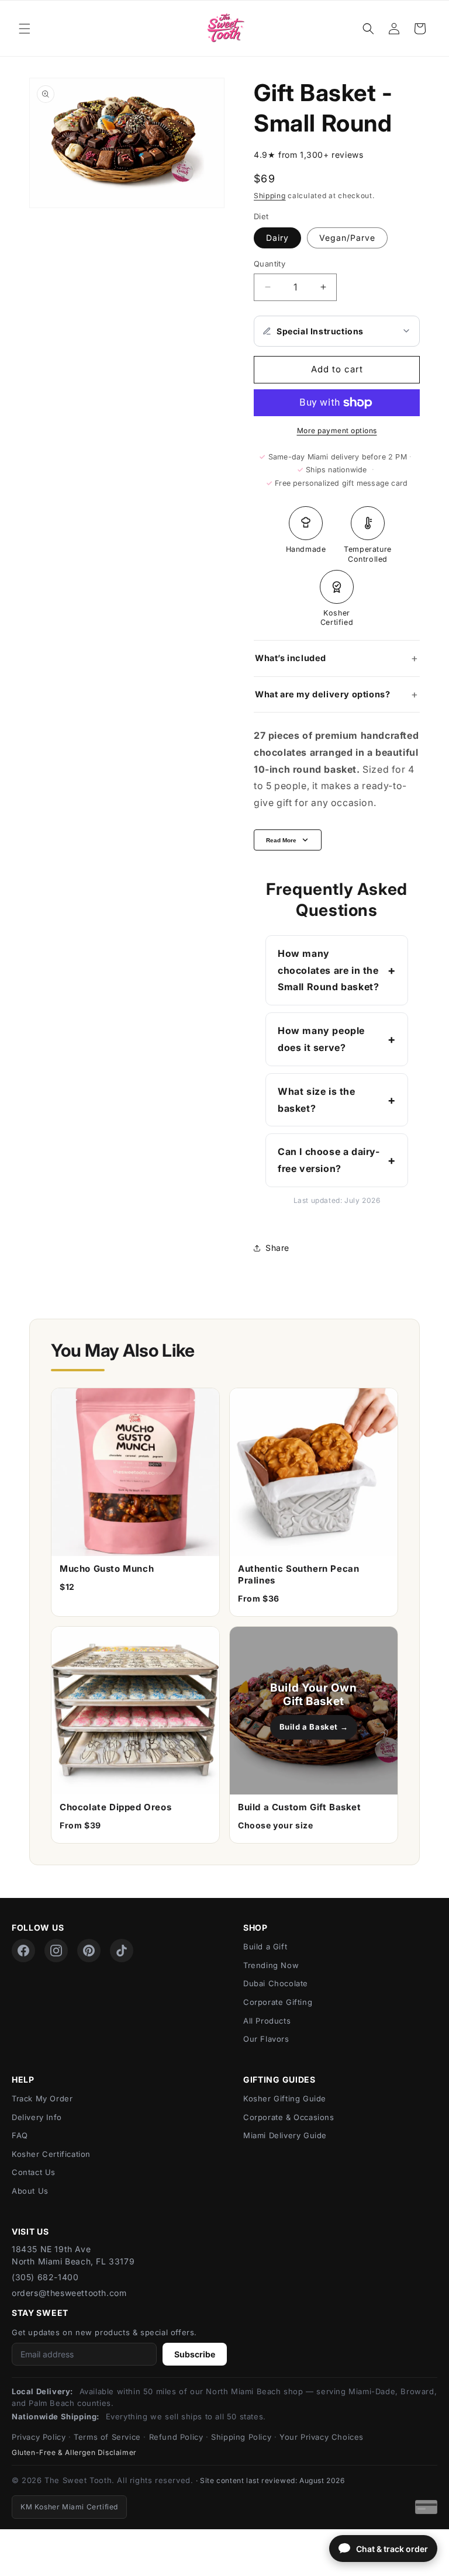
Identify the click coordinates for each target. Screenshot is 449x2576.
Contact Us (34, 2172)
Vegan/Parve (347, 238)
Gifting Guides (279, 2079)
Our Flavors (266, 2039)
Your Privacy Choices (322, 2437)
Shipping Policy (241, 2437)
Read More (281, 840)
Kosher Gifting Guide (285, 2098)
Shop (255, 1927)
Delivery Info (37, 2117)
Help (23, 2079)
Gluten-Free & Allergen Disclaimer (74, 2452)
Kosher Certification (51, 2154)
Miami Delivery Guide (285, 2135)
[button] (25, 29)
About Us (30, 2191)
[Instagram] (56, 1951)
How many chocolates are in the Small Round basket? (328, 970)
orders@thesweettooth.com (69, 2293)
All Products (267, 2021)
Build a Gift (265, 1946)
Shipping (270, 196)
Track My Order (42, 2098)
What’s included (291, 658)
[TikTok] (122, 1951)
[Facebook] (23, 1951)
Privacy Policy (39, 2437)
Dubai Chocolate (276, 1983)
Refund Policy (176, 2437)
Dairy (277, 238)
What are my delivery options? (322, 694)
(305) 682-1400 (45, 2277)
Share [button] (277, 1248)
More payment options (337, 431)
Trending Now (271, 1965)
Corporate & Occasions (289, 2117)
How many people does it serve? (321, 1039)
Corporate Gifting (278, 2002)
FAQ (20, 2135)
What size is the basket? (317, 1100)
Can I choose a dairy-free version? (329, 1160)
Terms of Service (107, 2437)
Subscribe (195, 2354)
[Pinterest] (89, 1951)
